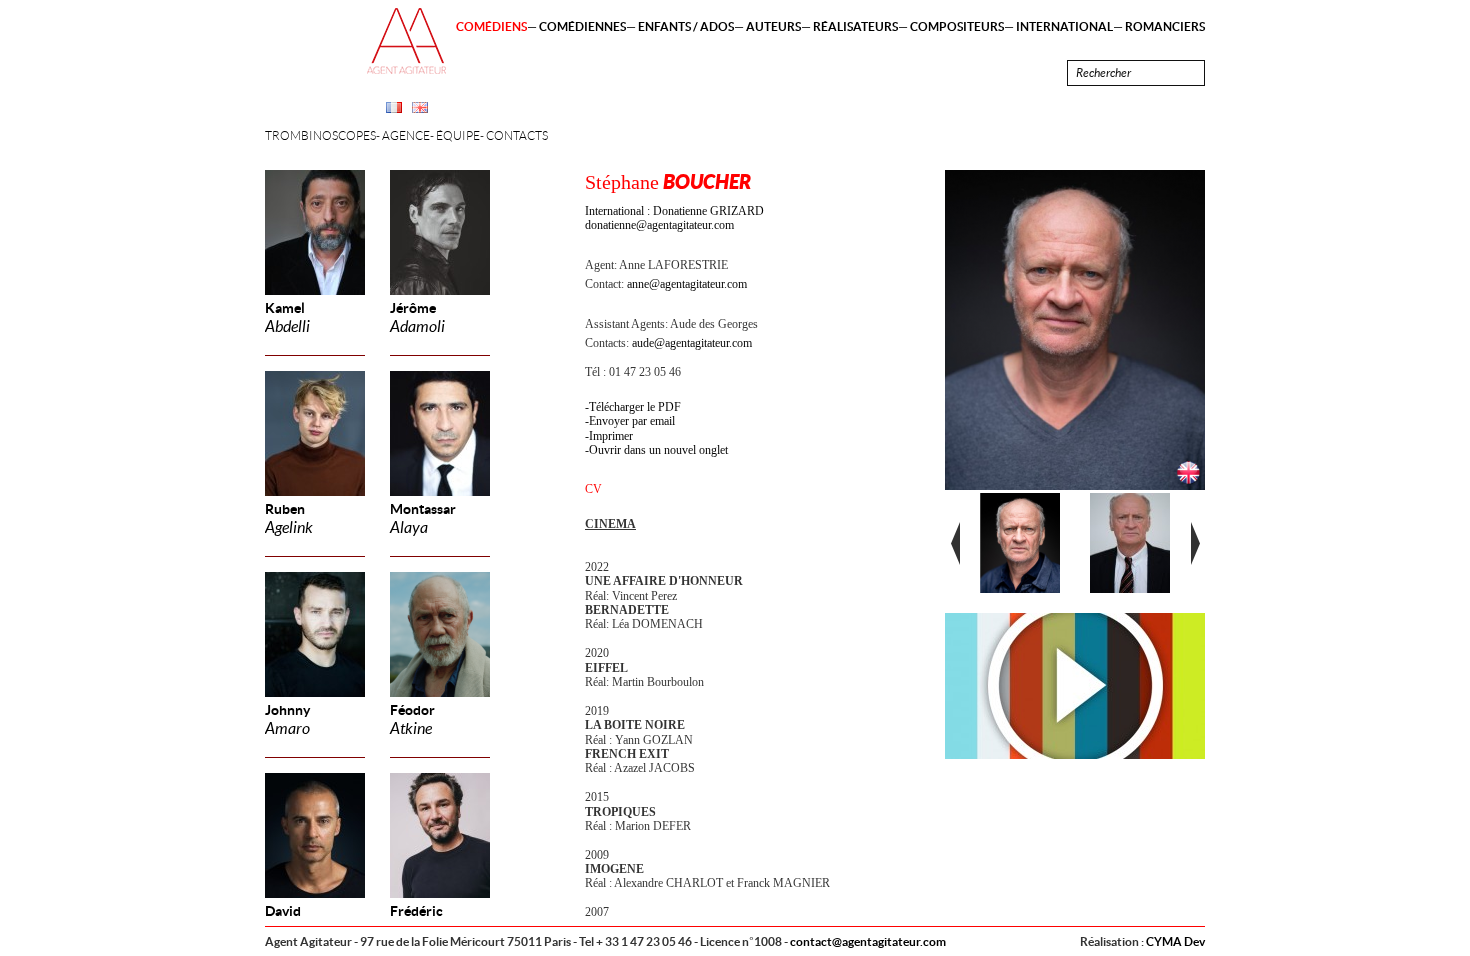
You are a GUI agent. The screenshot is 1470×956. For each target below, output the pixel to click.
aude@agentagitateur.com (692, 343)
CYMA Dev (1175, 941)
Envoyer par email (632, 421)
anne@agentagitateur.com (687, 284)
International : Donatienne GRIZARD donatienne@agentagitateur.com (674, 218)
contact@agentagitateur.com (868, 941)
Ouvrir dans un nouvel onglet (658, 450)
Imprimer (611, 436)
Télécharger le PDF (635, 407)
